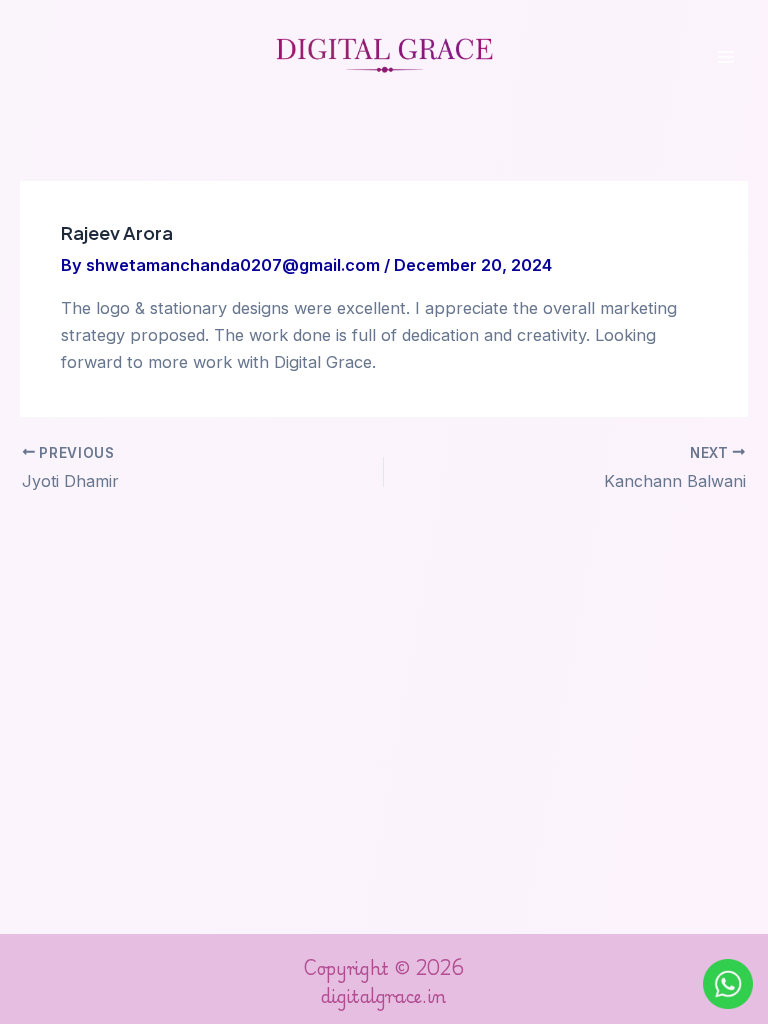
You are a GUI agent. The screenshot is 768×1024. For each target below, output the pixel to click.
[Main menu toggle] (725, 57)
